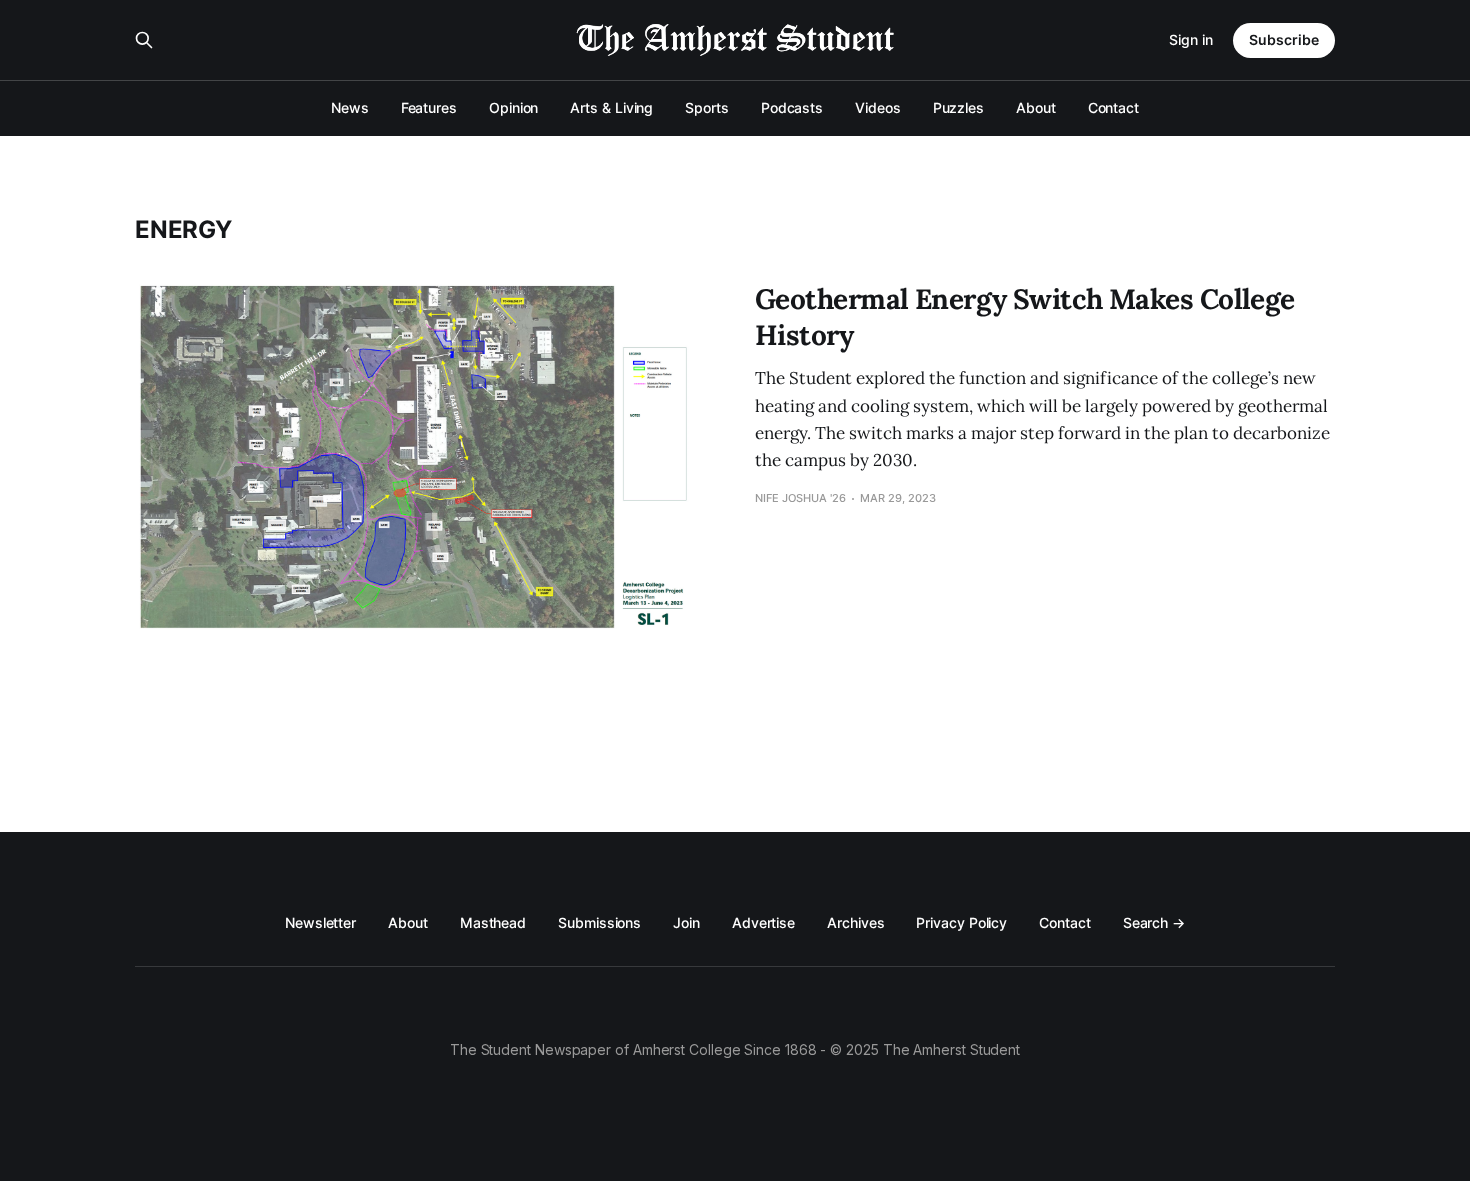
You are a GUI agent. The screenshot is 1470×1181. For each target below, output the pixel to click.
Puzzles (958, 107)
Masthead (493, 922)
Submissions (599, 922)
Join (686, 922)
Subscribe (1284, 39)
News (350, 107)
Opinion (513, 107)
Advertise (763, 922)
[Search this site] (144, 40)
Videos (878, 107)
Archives (855, 922)
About (1036, 107)
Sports (707, 107)
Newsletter (320, 922)
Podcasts (792, 107)
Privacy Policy (961, 922)
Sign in (1191, 39)
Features (429, 107)
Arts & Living (611, 107)
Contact (1113, 107)
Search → (1154, 922)
